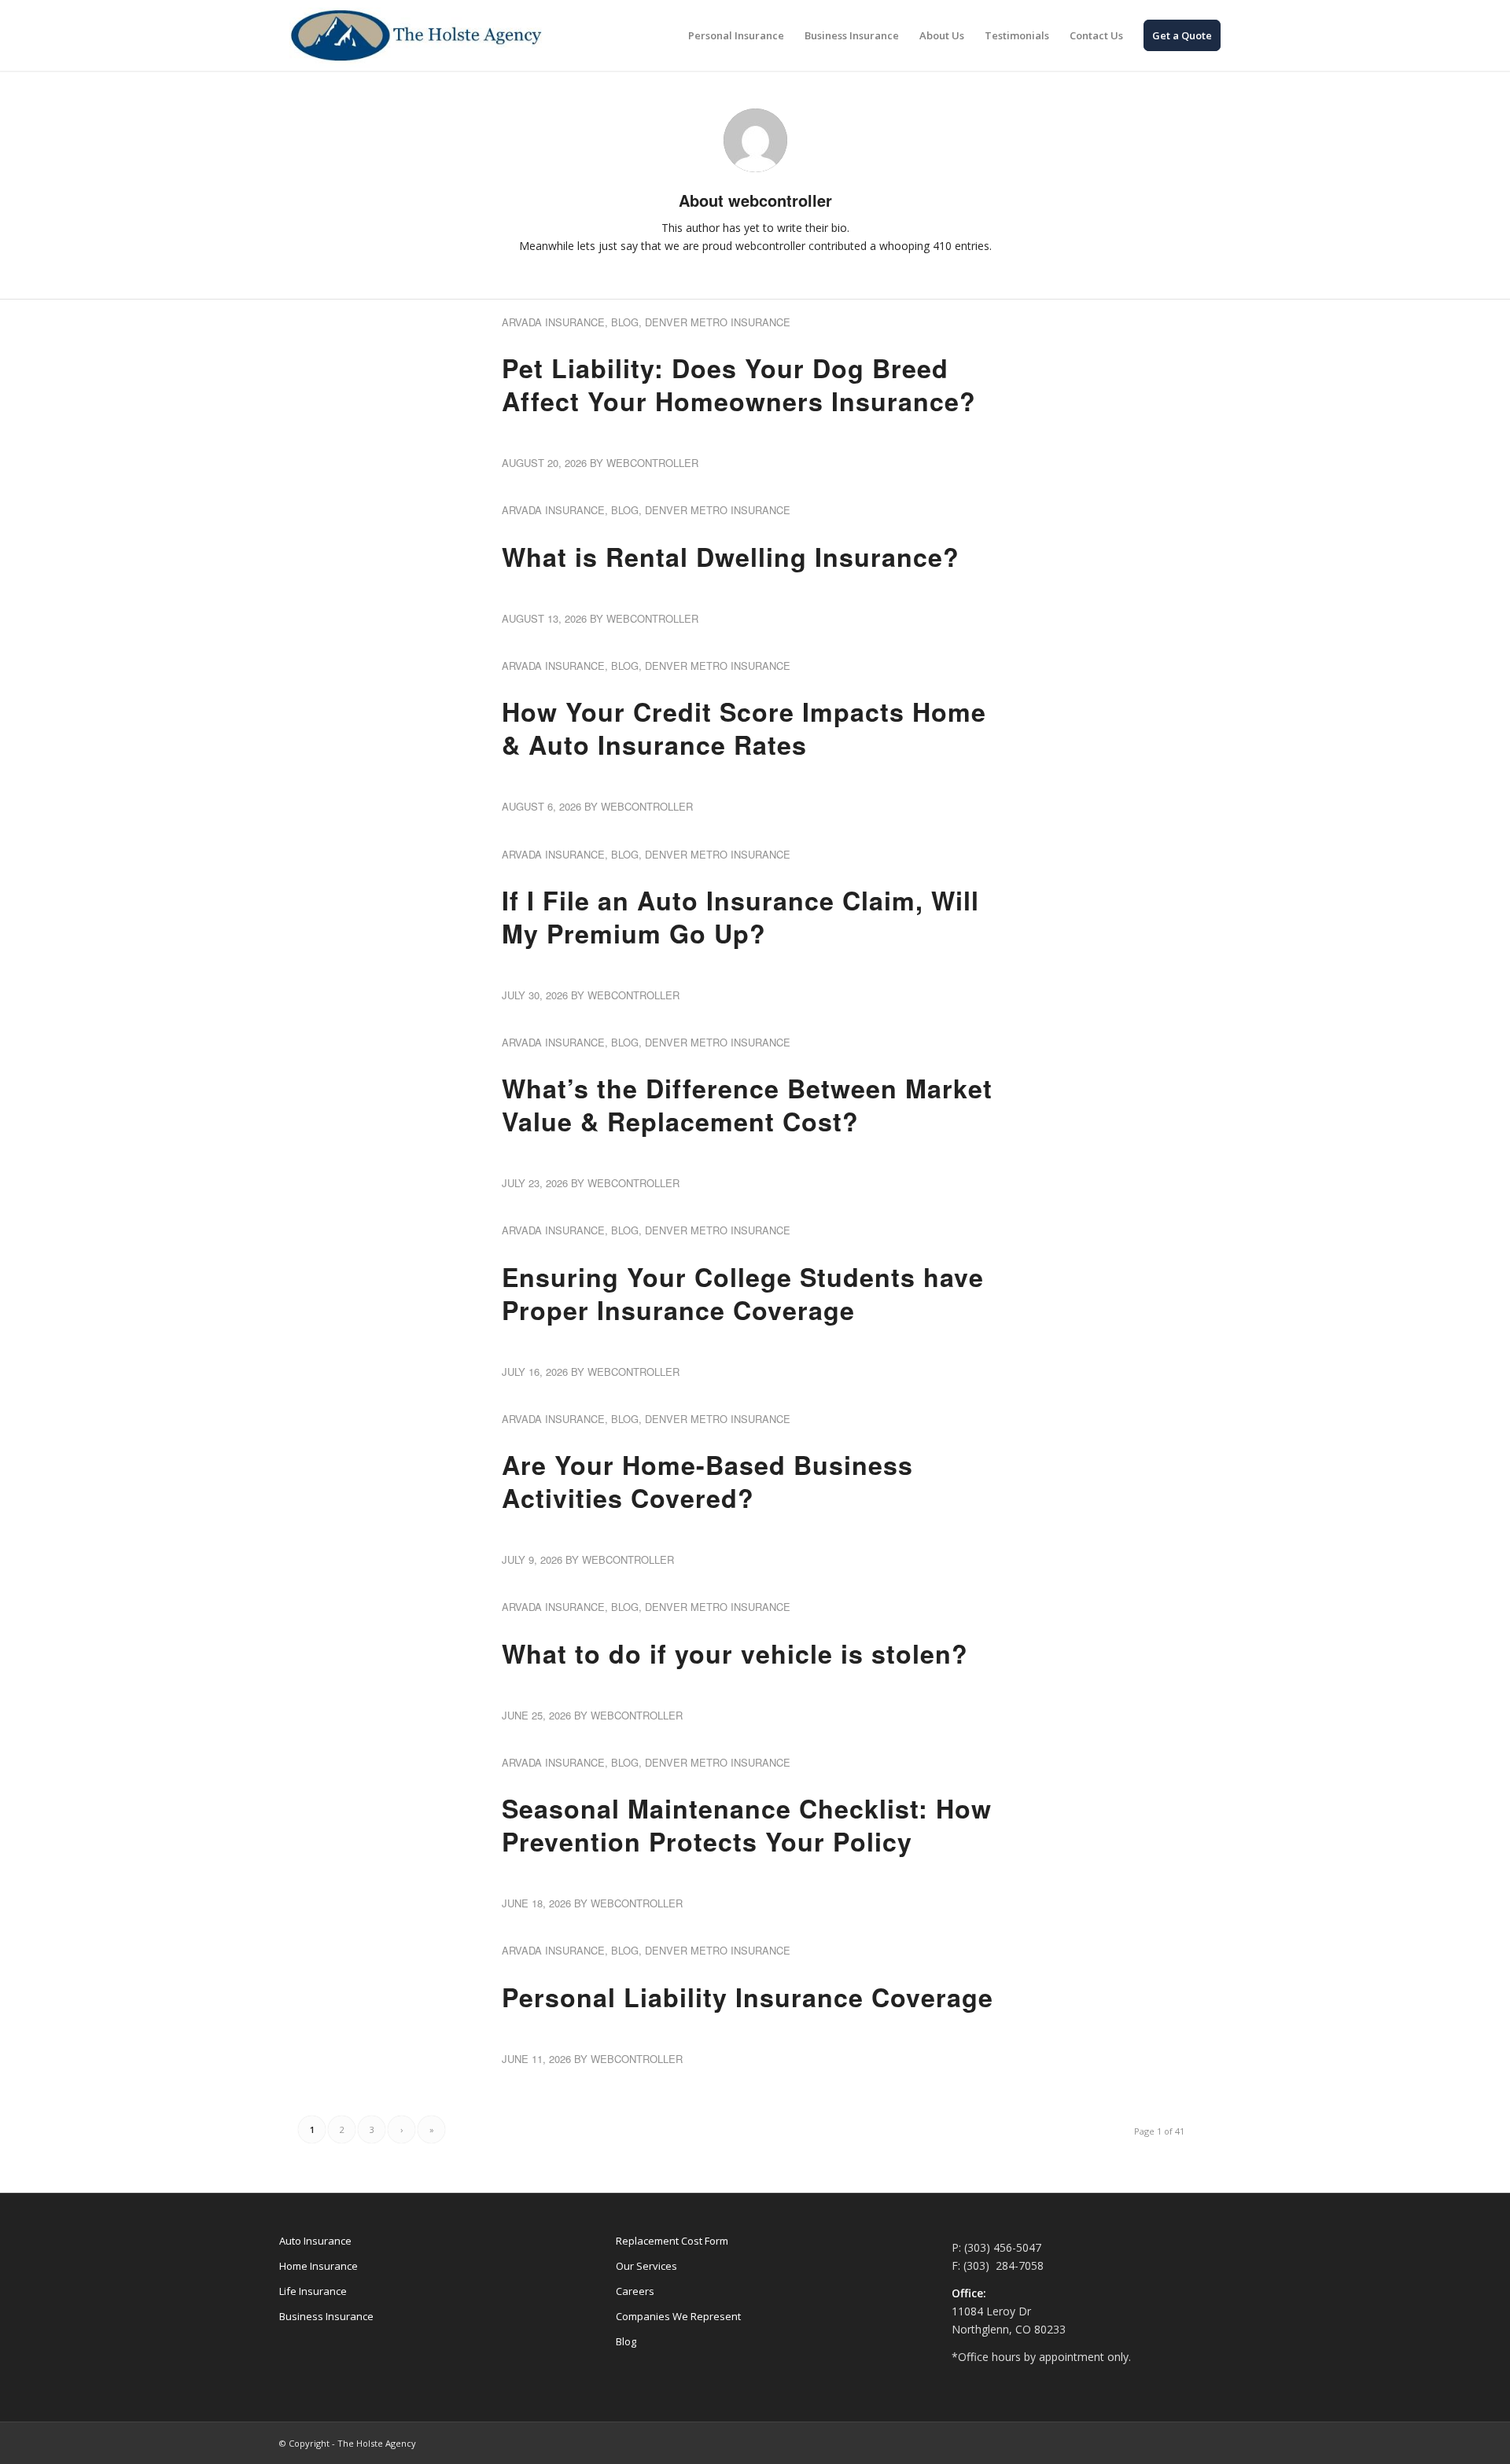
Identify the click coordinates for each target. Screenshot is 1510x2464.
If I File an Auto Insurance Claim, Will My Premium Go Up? (740, 917)
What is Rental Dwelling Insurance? (731, 557)
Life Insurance (313, 2291)
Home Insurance (319, 2266)
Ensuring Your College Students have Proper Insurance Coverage (743, 1293)
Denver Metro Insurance (718, 322)
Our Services (646, 2266)
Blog (625, 322)
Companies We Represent (678, 2316)
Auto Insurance (315, 2241)
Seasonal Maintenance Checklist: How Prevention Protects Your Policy (747, 1825)
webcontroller (652, 463)
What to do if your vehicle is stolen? (735, 1653)
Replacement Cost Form (672, 2241)
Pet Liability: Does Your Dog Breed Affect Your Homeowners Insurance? (739, 384)
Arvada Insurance (553, 322)
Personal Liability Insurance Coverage (748, 1997)
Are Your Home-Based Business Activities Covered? (707, 1481)
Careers (635, 2291)
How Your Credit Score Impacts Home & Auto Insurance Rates (744, 728)
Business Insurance (326, 2316)
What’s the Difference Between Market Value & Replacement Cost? (747, 1105)
